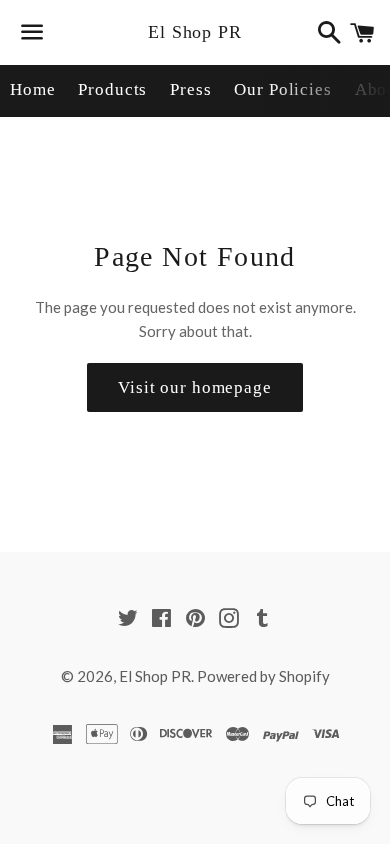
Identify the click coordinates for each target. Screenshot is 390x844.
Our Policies (282, 89)
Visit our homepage (194, 387)
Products (112, 89)
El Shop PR (195, 32)
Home (32, 89)
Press (190, 89)
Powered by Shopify (263, 676)
